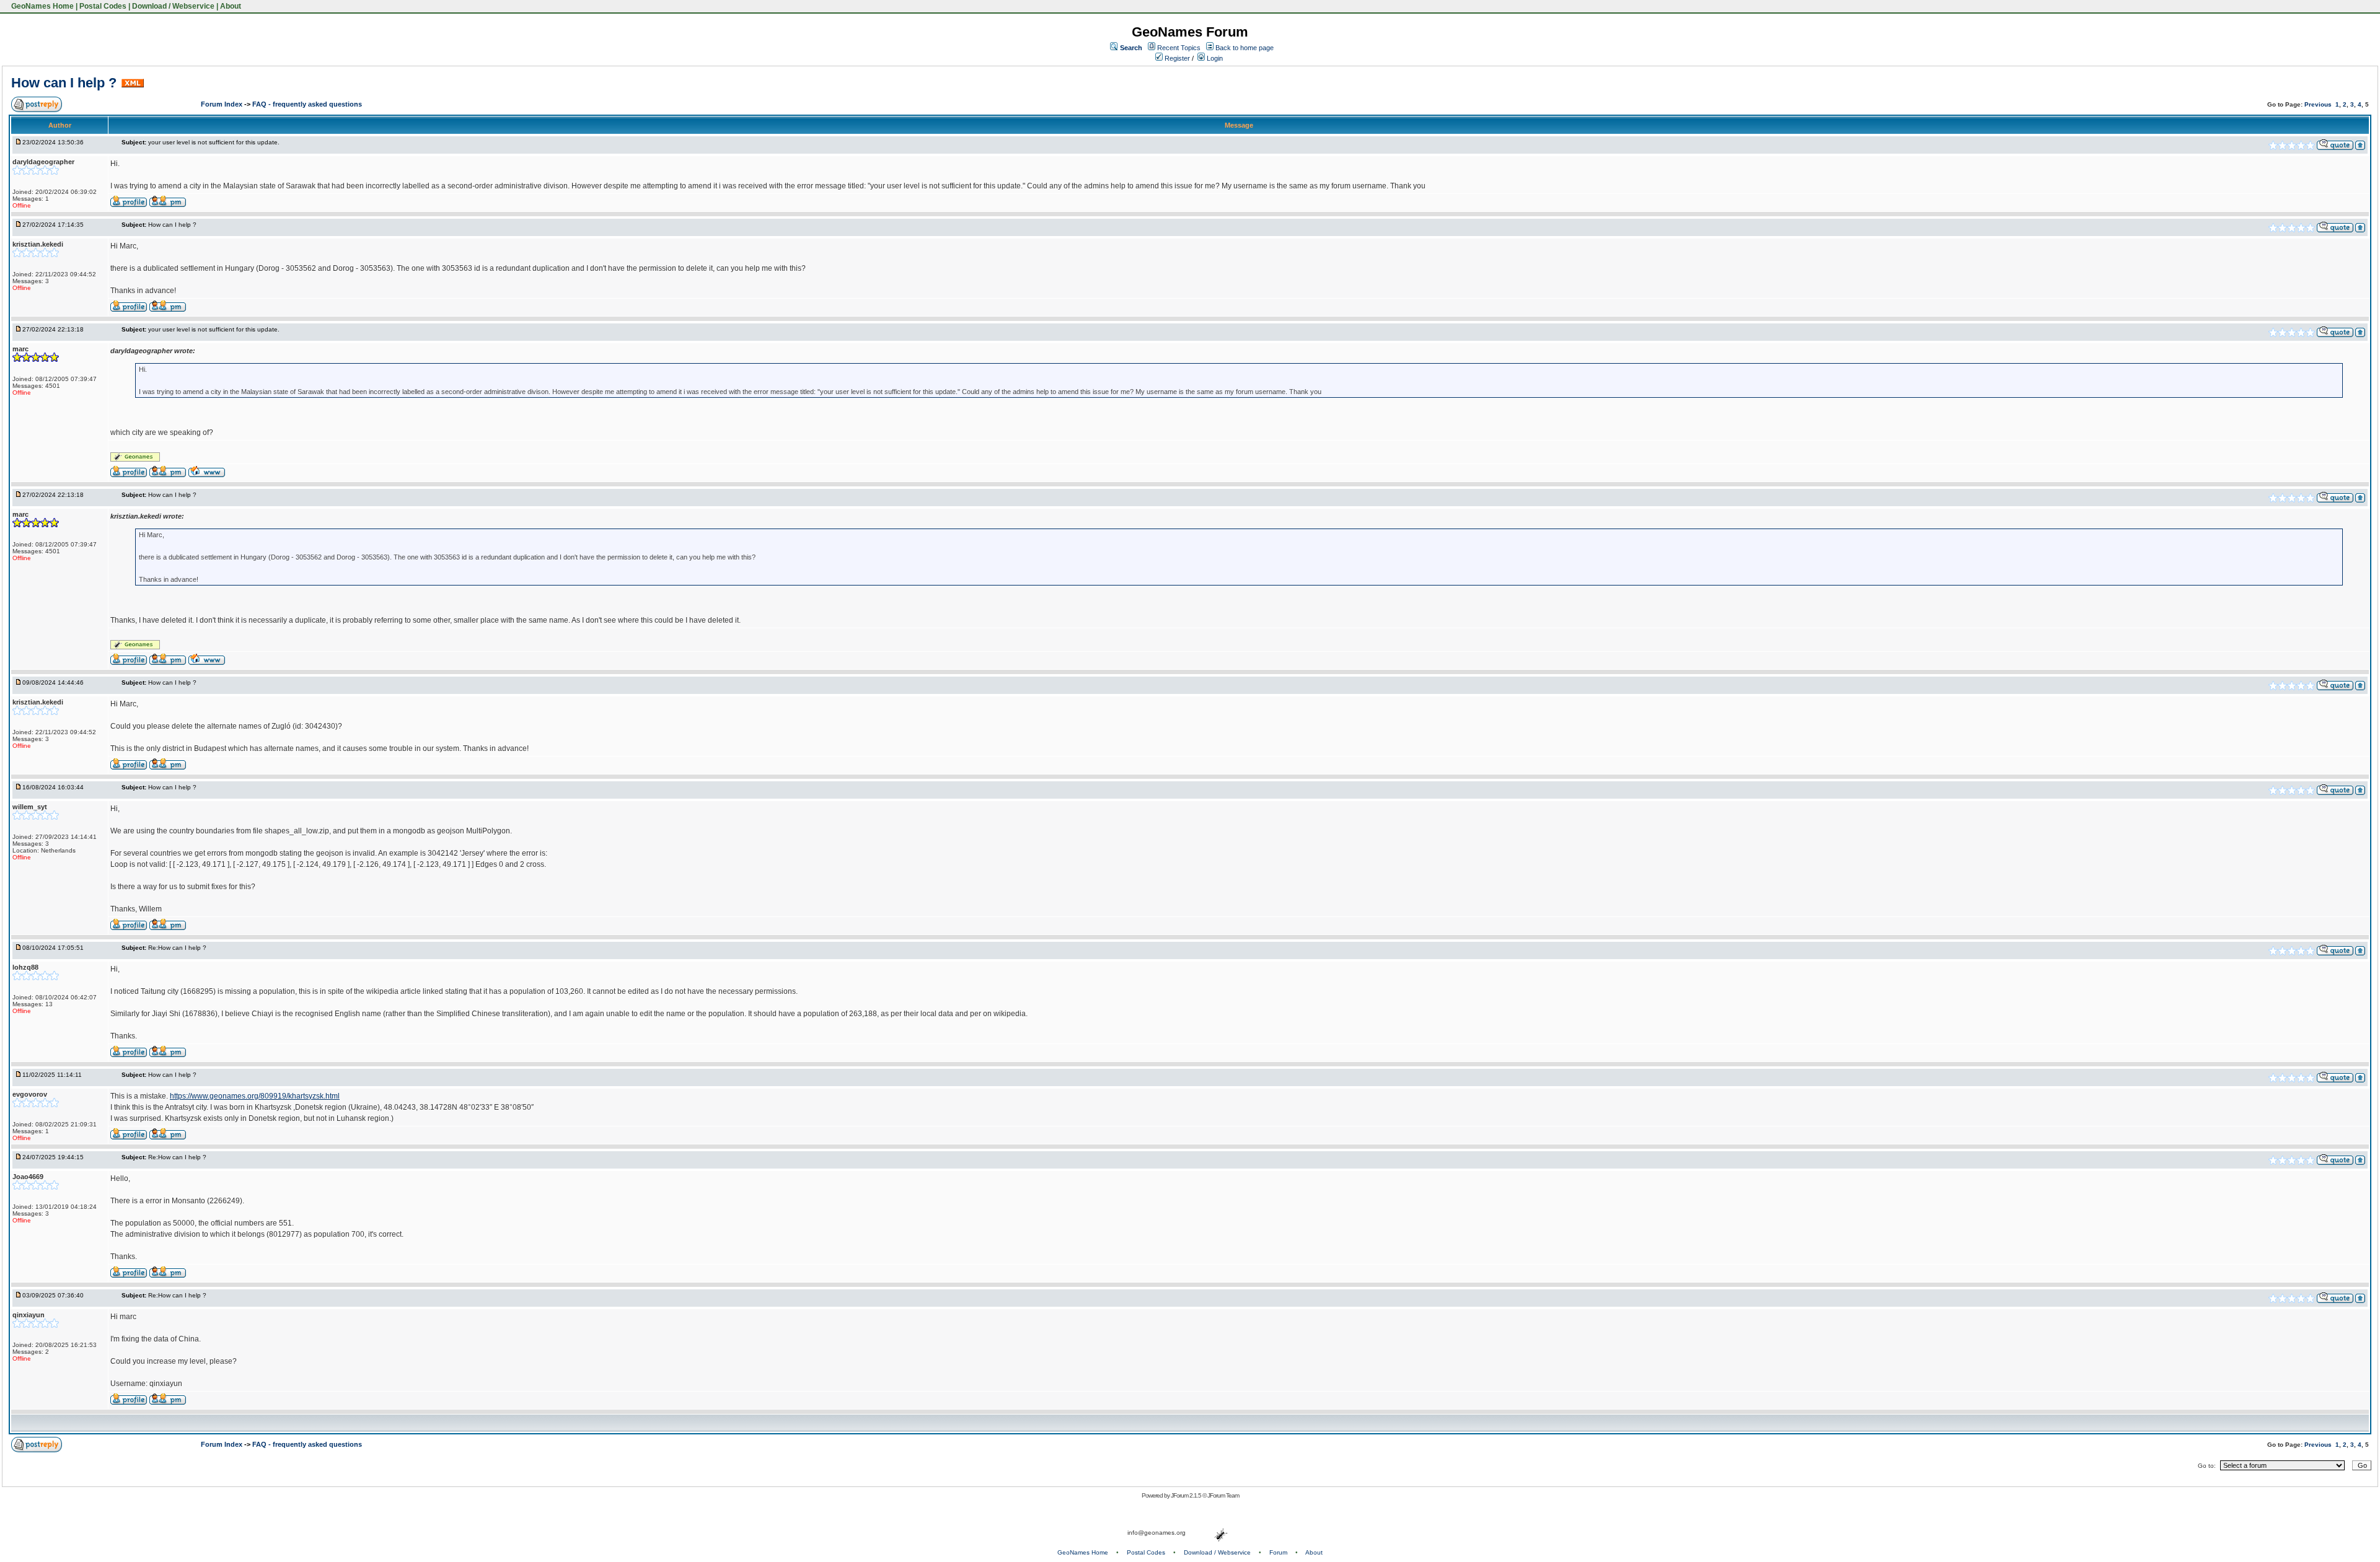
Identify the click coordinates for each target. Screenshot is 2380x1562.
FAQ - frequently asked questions (307, 104)
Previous (2318, 104)
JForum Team (1223, 1495)
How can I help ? (64, 83)
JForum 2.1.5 (1187, 1495)
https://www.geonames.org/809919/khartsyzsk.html (255, 1096)
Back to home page (1245, 48)
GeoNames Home (42, 6)
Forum (1278, 1552)
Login (1214, 58)
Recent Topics (1179, 48)
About (231, 6)
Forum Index (223, 104)
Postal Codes (103, 6)
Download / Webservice (173, 6)
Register (1176, 58)
